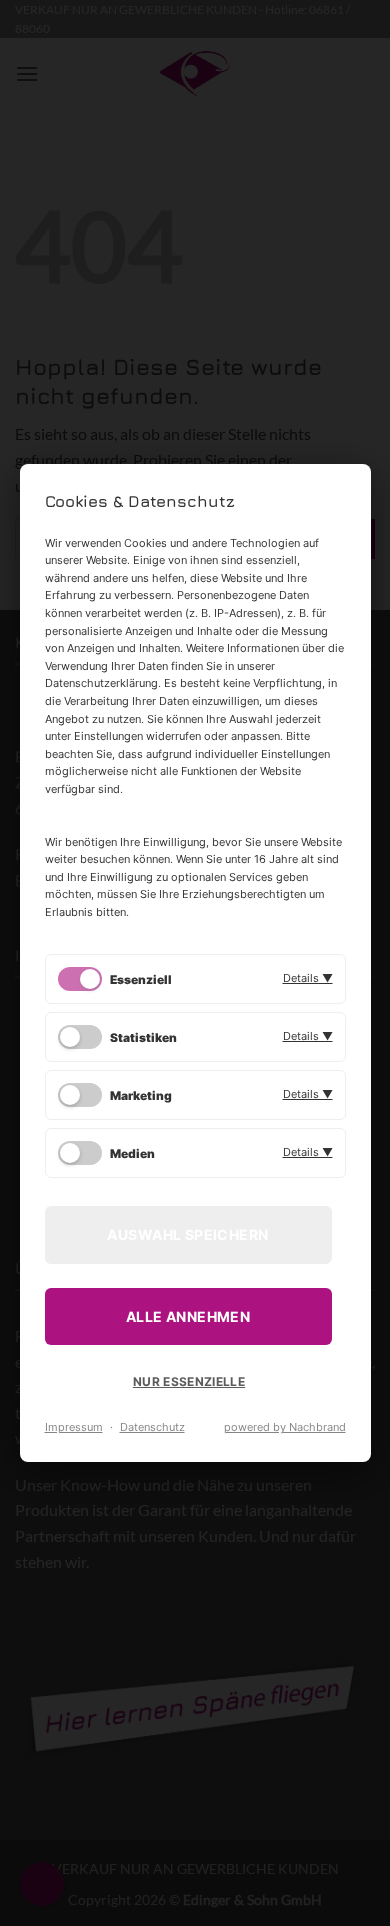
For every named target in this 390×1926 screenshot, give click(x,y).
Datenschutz (152, 1427)
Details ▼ (308, 978)
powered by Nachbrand (285, 1427)
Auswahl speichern (187, 1234)
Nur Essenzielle (189, 1381)
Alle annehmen (188, 1316)
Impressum (74, 1427)
